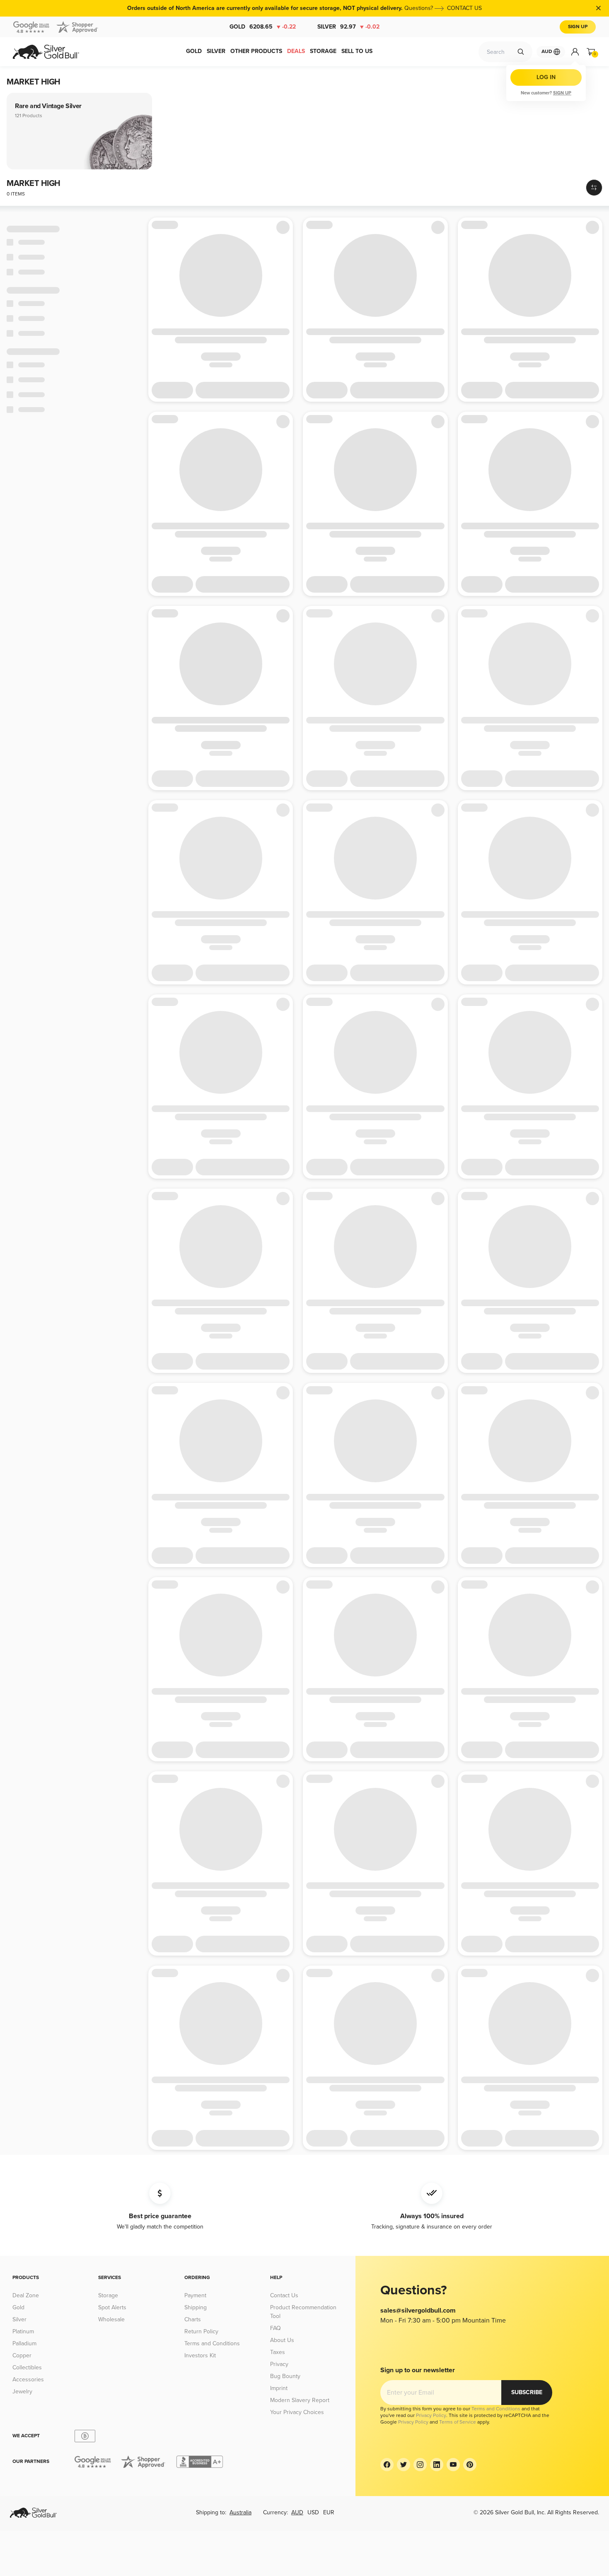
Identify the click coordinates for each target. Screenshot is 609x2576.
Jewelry (22, 2391)
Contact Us (284, 2295)
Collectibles (27, 2367)
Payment (195, 2295)
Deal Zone (26, 2295)
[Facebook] (387, 2465)
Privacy (279, 2364)
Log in (546, 77)
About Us (282, 2340)
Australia (240, 2512)
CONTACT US (464, 8)
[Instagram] (420, 2465)
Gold (263, 27)
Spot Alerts (112, 2307)
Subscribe (527, 2392)
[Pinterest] (470, 2465)
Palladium (24, 2343)
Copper (22, 2355)
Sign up (562, 93)
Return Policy (201, 2331)
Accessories (28, 2379)
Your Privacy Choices (297, 2412)
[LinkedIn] (437, 2465)
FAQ (275, 2328)
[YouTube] (453, 2465)
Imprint (279, 2388)
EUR (329, 2512)
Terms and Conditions (212, 2343)
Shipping (196, 2307)
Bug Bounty (285, 2376)
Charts (193, 2319)
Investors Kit (200, 2355)
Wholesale (111, 2319)
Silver (348, 27)
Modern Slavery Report (300, 2400)
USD (313, 2512)
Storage (108, 2295)
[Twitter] (404, 2465)
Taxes (278, 2352)
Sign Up (578, 27)
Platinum (23, 2331)
